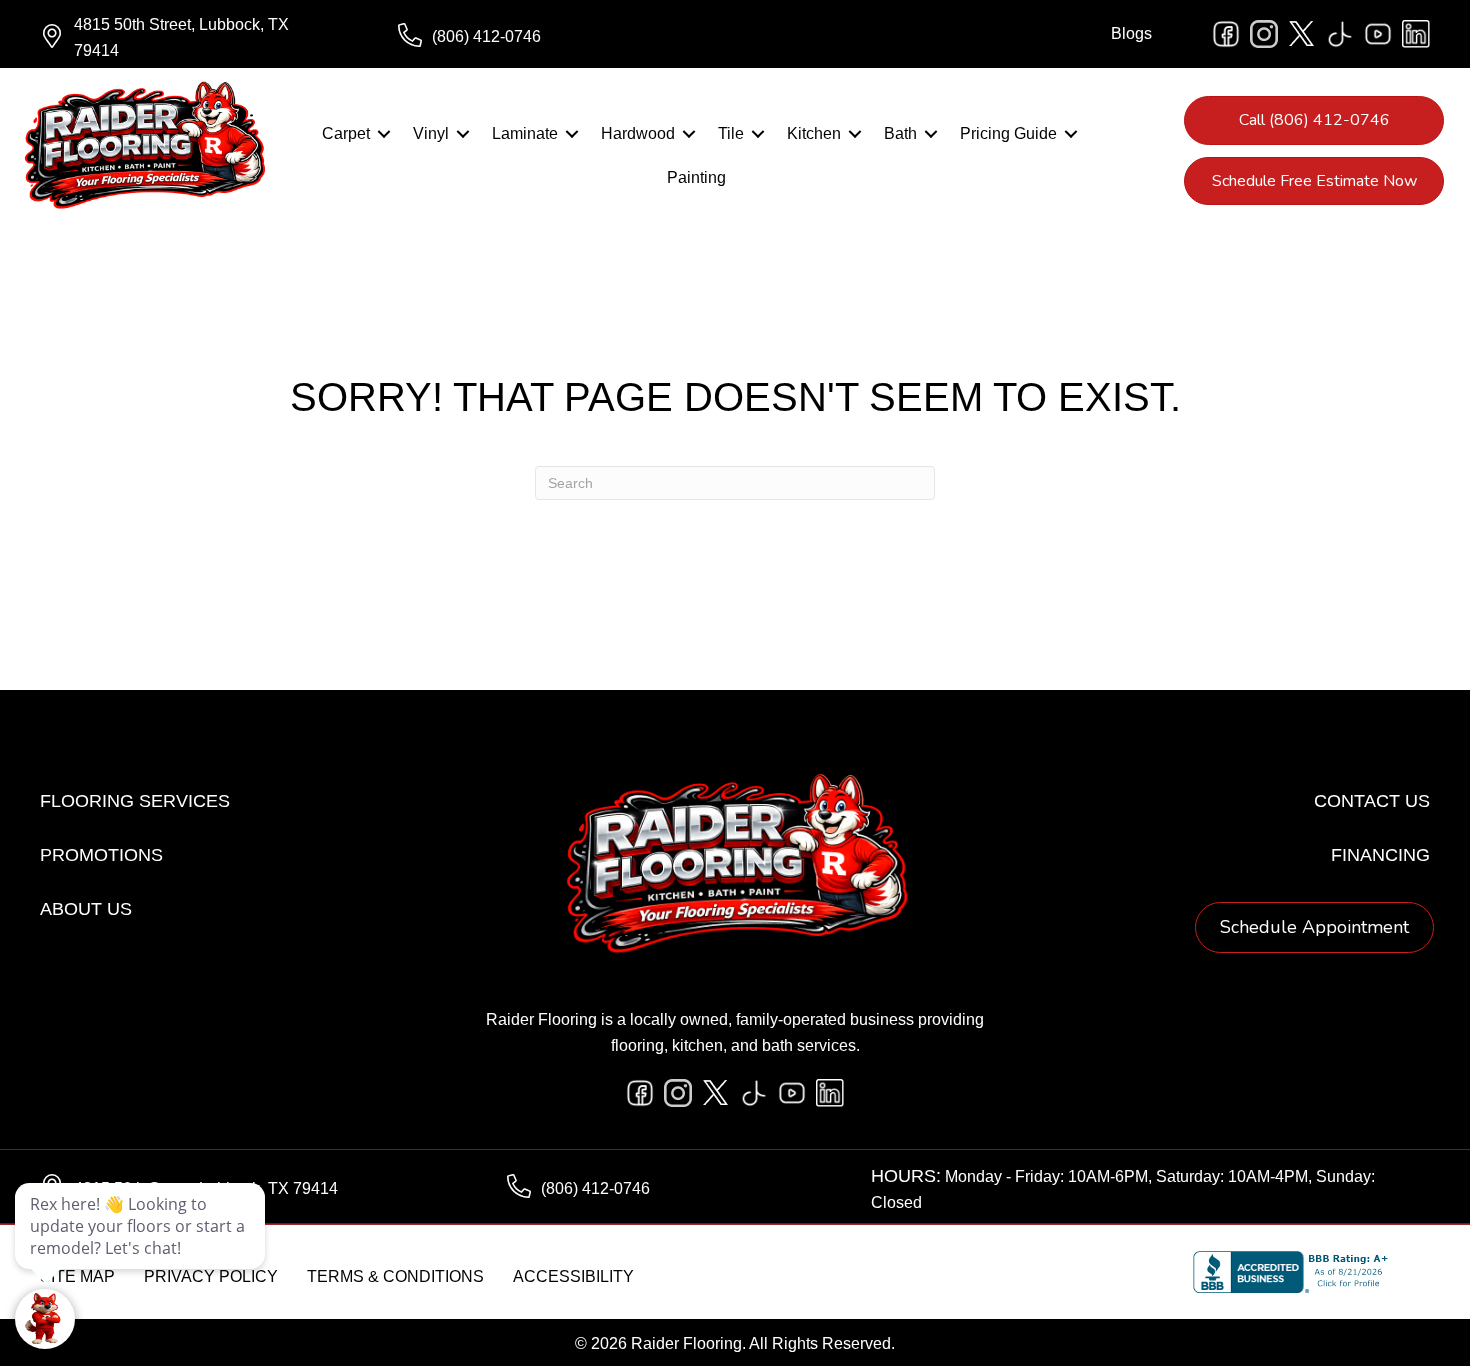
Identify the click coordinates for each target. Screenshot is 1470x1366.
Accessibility (573, 1276)
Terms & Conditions (395, 1276)
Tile (731, 133)
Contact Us (1372, 801)
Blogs (1131, 33)
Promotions (101, 855)
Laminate (525, 133)
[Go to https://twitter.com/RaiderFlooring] (1302, 34)
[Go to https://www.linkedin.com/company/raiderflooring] (1416, 34)
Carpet (346, 133)
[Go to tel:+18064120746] (557, 37)
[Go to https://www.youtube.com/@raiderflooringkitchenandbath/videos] (1378, 34)
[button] (384, 134)
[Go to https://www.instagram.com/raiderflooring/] (1264, 34)
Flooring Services (135, 801)
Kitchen (814, 133)
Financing (1380, 855)
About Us (86, 909)
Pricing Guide (1008, 133)
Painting (696, 177)
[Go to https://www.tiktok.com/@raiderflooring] (1340, 34)
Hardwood (638, 133)
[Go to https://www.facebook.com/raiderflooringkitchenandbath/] (1226, 34)
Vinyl (431, 133)
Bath (900, 133)
